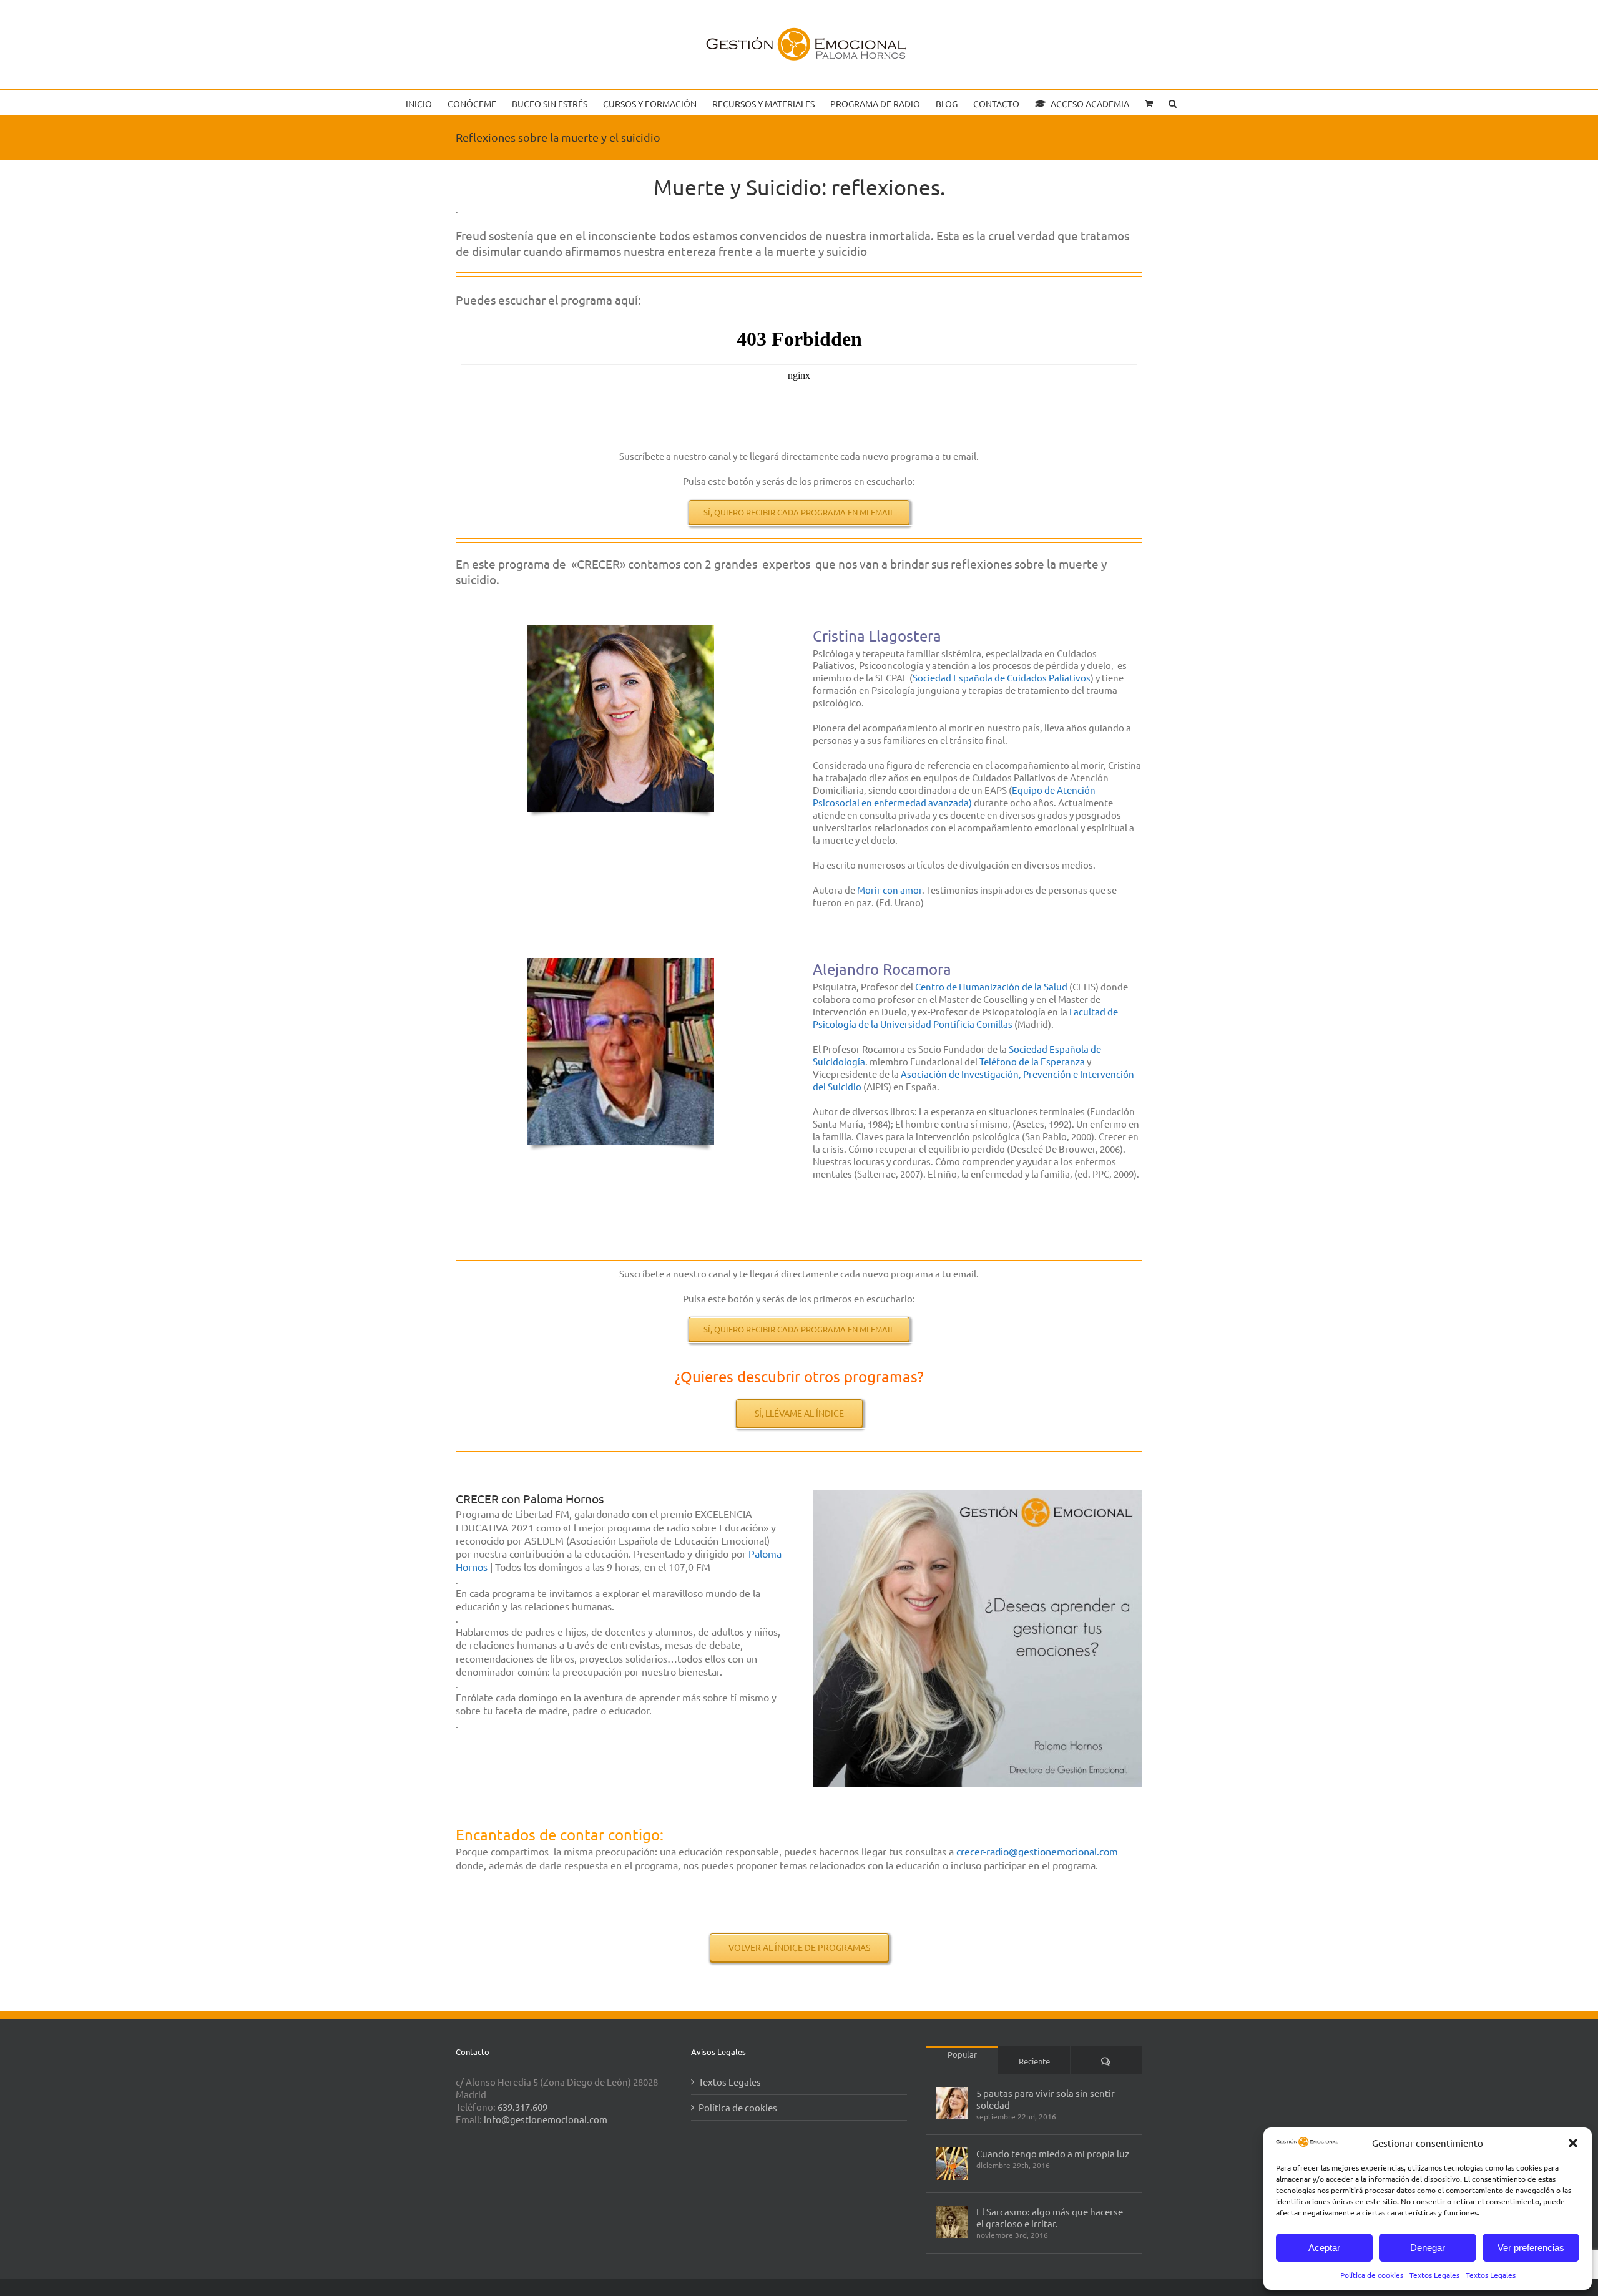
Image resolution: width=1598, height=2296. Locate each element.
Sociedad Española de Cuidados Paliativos (1002, 677)
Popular (962, 2054)
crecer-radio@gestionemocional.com (1037, 1851)
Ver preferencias (1531, 2248)
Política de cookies (1372, 2275)
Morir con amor (890, 890)
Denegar (1428, 2248)
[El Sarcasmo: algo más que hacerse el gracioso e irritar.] (952, 2222)
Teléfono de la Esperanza (1032, 1061)
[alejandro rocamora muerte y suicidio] (620, 963)
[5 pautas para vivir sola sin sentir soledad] (952, 2103)
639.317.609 (522, 2107)
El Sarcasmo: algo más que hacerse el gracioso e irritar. (1050, 2217)
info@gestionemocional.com (546, 2119)
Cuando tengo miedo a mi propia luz (1053, 2153)
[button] (1573, 2143)
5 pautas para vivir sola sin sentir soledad (1046, 2099)
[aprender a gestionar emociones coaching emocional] (978, 1494)
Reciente (1034, 2061)
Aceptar (1324, 2248)
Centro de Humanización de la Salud (991, 986)
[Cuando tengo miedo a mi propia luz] (952, 2164)
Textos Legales (1434, 2275)
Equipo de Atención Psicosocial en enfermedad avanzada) (954, 796)
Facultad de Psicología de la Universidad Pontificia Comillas (965, 1018)
